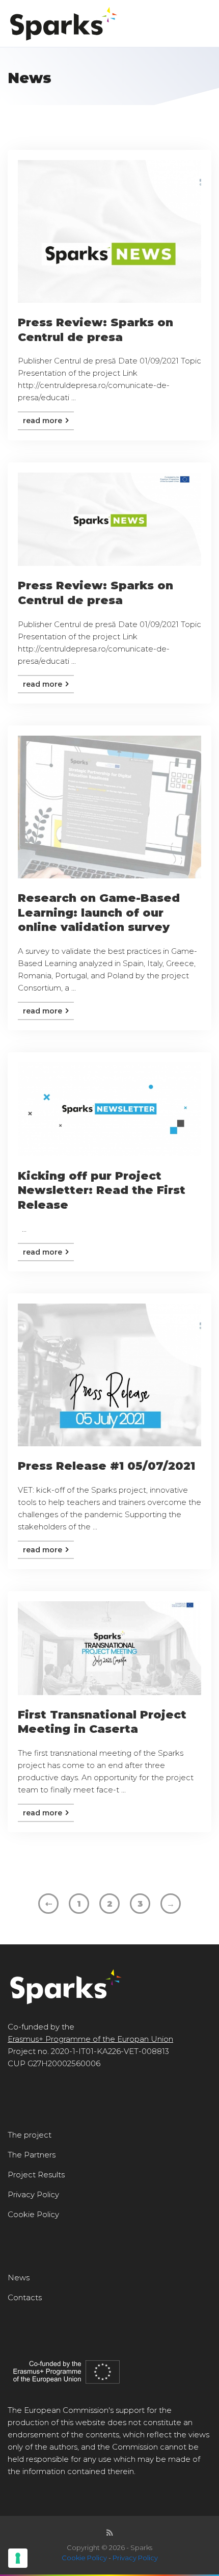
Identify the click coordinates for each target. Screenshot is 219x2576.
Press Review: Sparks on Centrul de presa (95, 330)
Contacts (25, 2297)
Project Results (36, 2175)
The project (30, 2135)
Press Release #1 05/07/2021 (106, 1466)
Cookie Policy (33, 2214)
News (19, 2278)
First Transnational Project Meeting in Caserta (102, 1722)
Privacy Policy (33, 2194)
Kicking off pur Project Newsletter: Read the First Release (102, 1190)
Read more (44, 421)
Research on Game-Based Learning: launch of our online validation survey (99, 913)
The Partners (32, 2155)
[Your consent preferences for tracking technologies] (18, 2558)
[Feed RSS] (110, 2533)
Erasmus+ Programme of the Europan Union (90, 2039)
